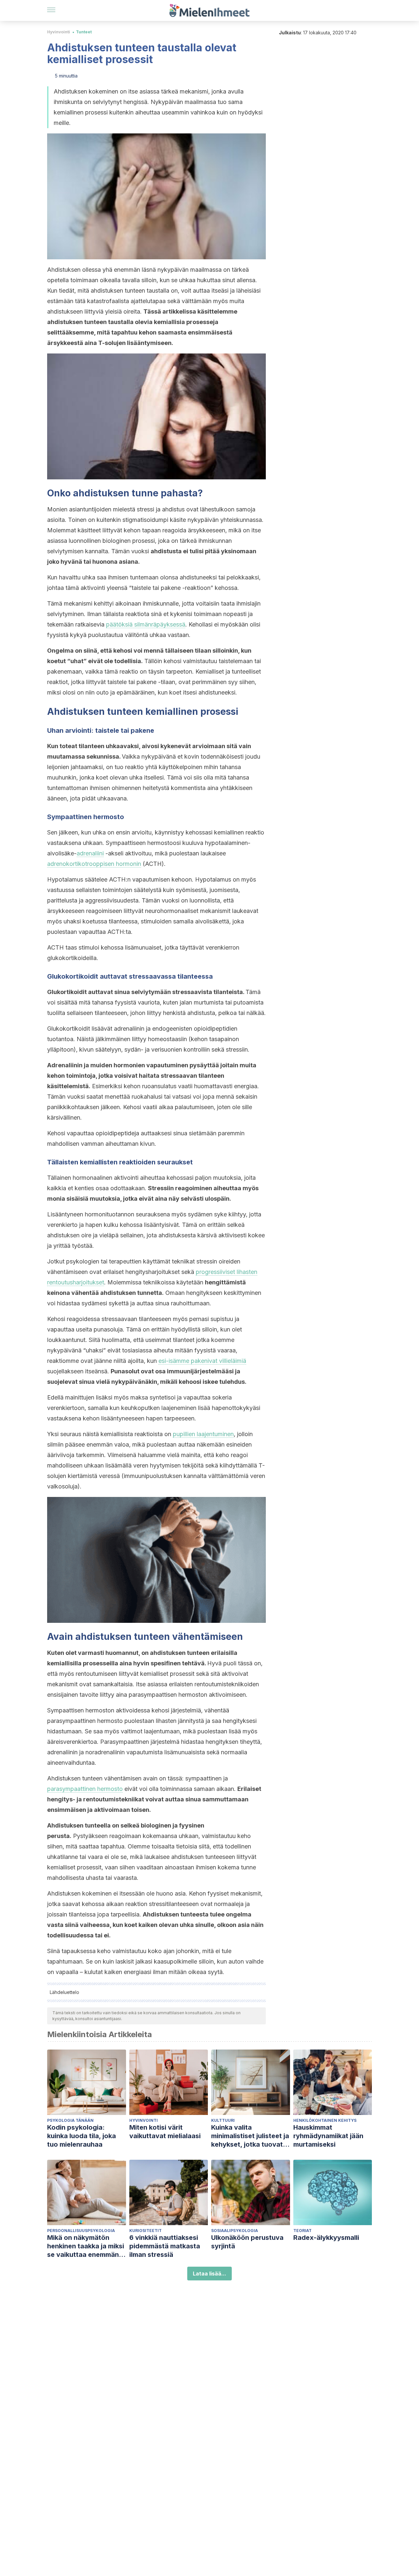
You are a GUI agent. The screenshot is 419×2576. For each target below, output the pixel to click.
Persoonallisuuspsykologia (81, 2231)
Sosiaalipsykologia (235, 2231)
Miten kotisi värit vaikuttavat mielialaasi (165, 2132)
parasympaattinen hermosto (85, 1789)
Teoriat (302, 2231)
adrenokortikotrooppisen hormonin (94, 864)
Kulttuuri (223, 2120)
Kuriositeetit (146, 2231)
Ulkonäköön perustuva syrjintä (247, 2242)
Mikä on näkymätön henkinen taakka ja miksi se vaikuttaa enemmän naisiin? (86, 2246)
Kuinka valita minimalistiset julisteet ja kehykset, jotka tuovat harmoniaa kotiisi (250, 2136)
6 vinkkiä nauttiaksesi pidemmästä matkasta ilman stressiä (165, 2246)
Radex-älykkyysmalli (326, 2238)
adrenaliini (90, 853)
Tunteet (84, 32)
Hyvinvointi (59, 32)
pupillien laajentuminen (203, 1434)
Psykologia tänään (70, 2120)
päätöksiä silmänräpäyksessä (146, 624)
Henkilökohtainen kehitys (325, 2120)
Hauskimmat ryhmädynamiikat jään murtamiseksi (328, 2136)
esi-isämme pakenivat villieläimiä (202, 1361)
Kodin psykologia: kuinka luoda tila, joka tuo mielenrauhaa (82, 2136)
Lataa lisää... (209, 2274)
